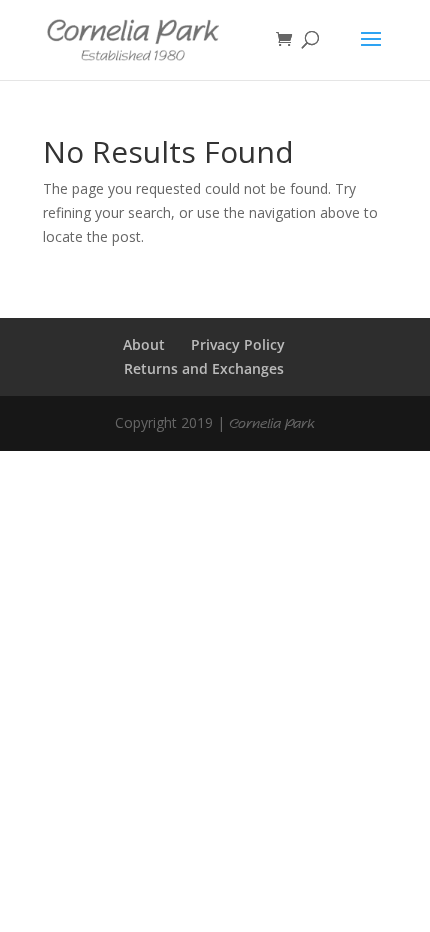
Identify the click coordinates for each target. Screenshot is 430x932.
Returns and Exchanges (204, 368)
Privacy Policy (238, 344)
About (144, 344)
